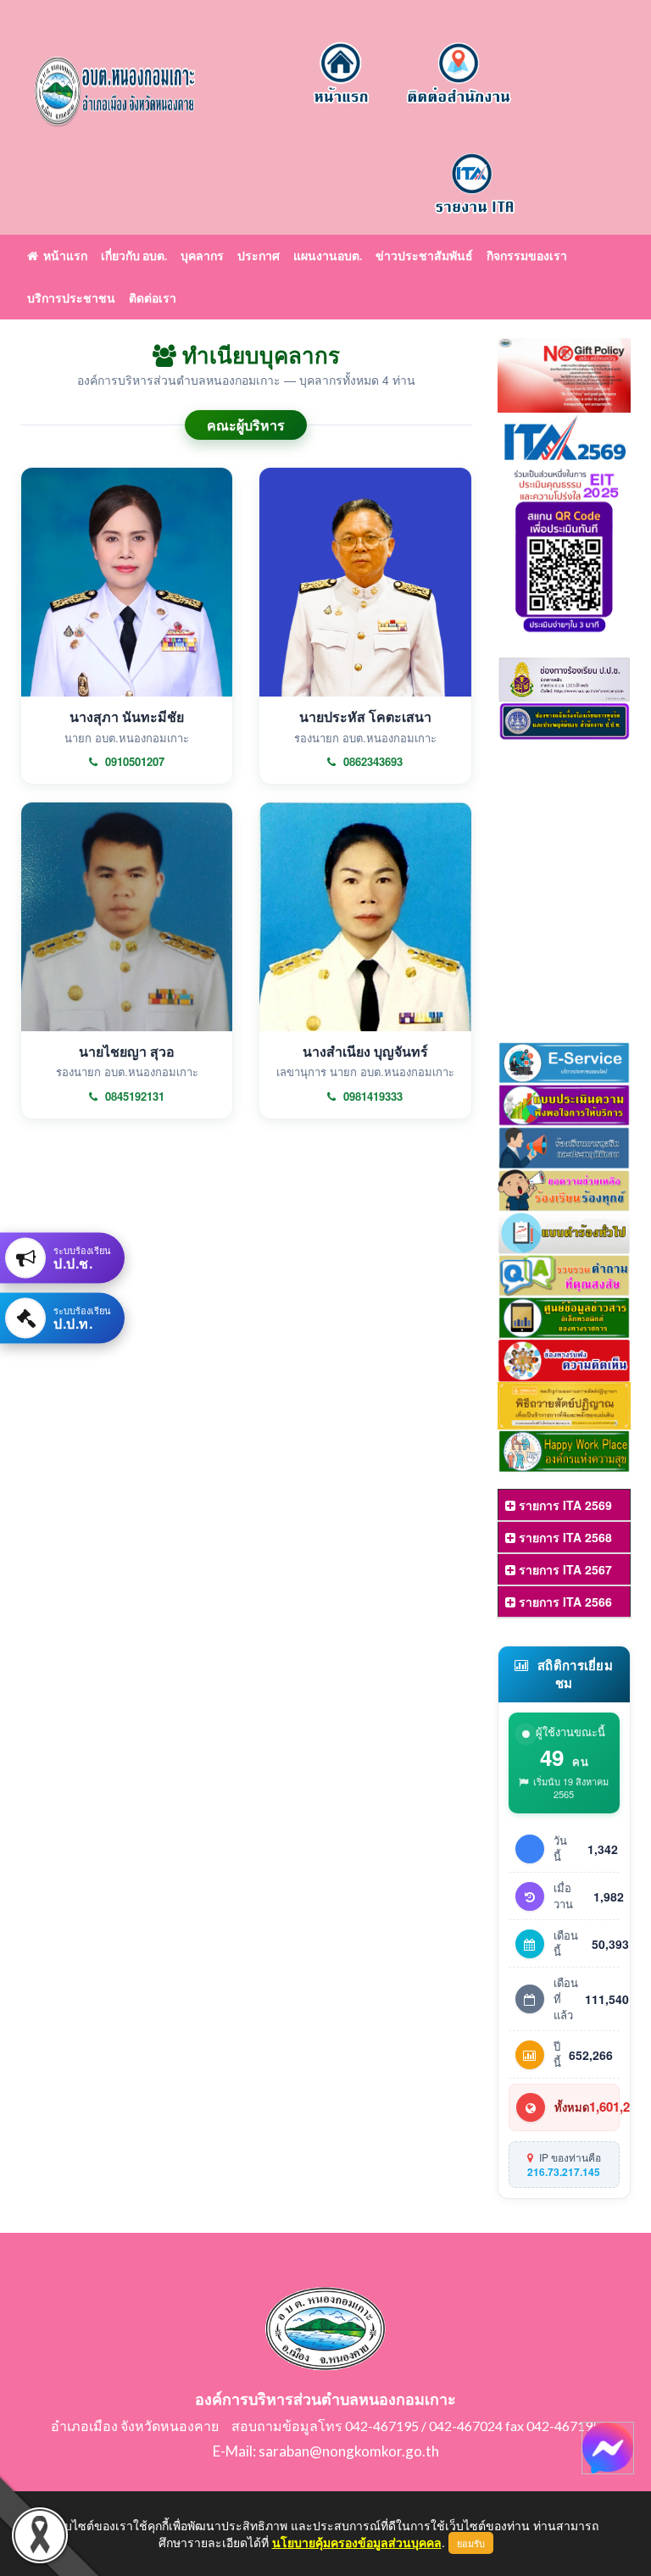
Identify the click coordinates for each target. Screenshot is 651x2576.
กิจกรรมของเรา (527, 255)
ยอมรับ (471, 2543)
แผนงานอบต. (328, 255)
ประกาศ (259, 255)
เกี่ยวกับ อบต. (134, 255)
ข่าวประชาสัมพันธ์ (424, 255)
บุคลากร (202, 255)
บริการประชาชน (71, 298)
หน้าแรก (63, 255)
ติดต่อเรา (153, 298)
